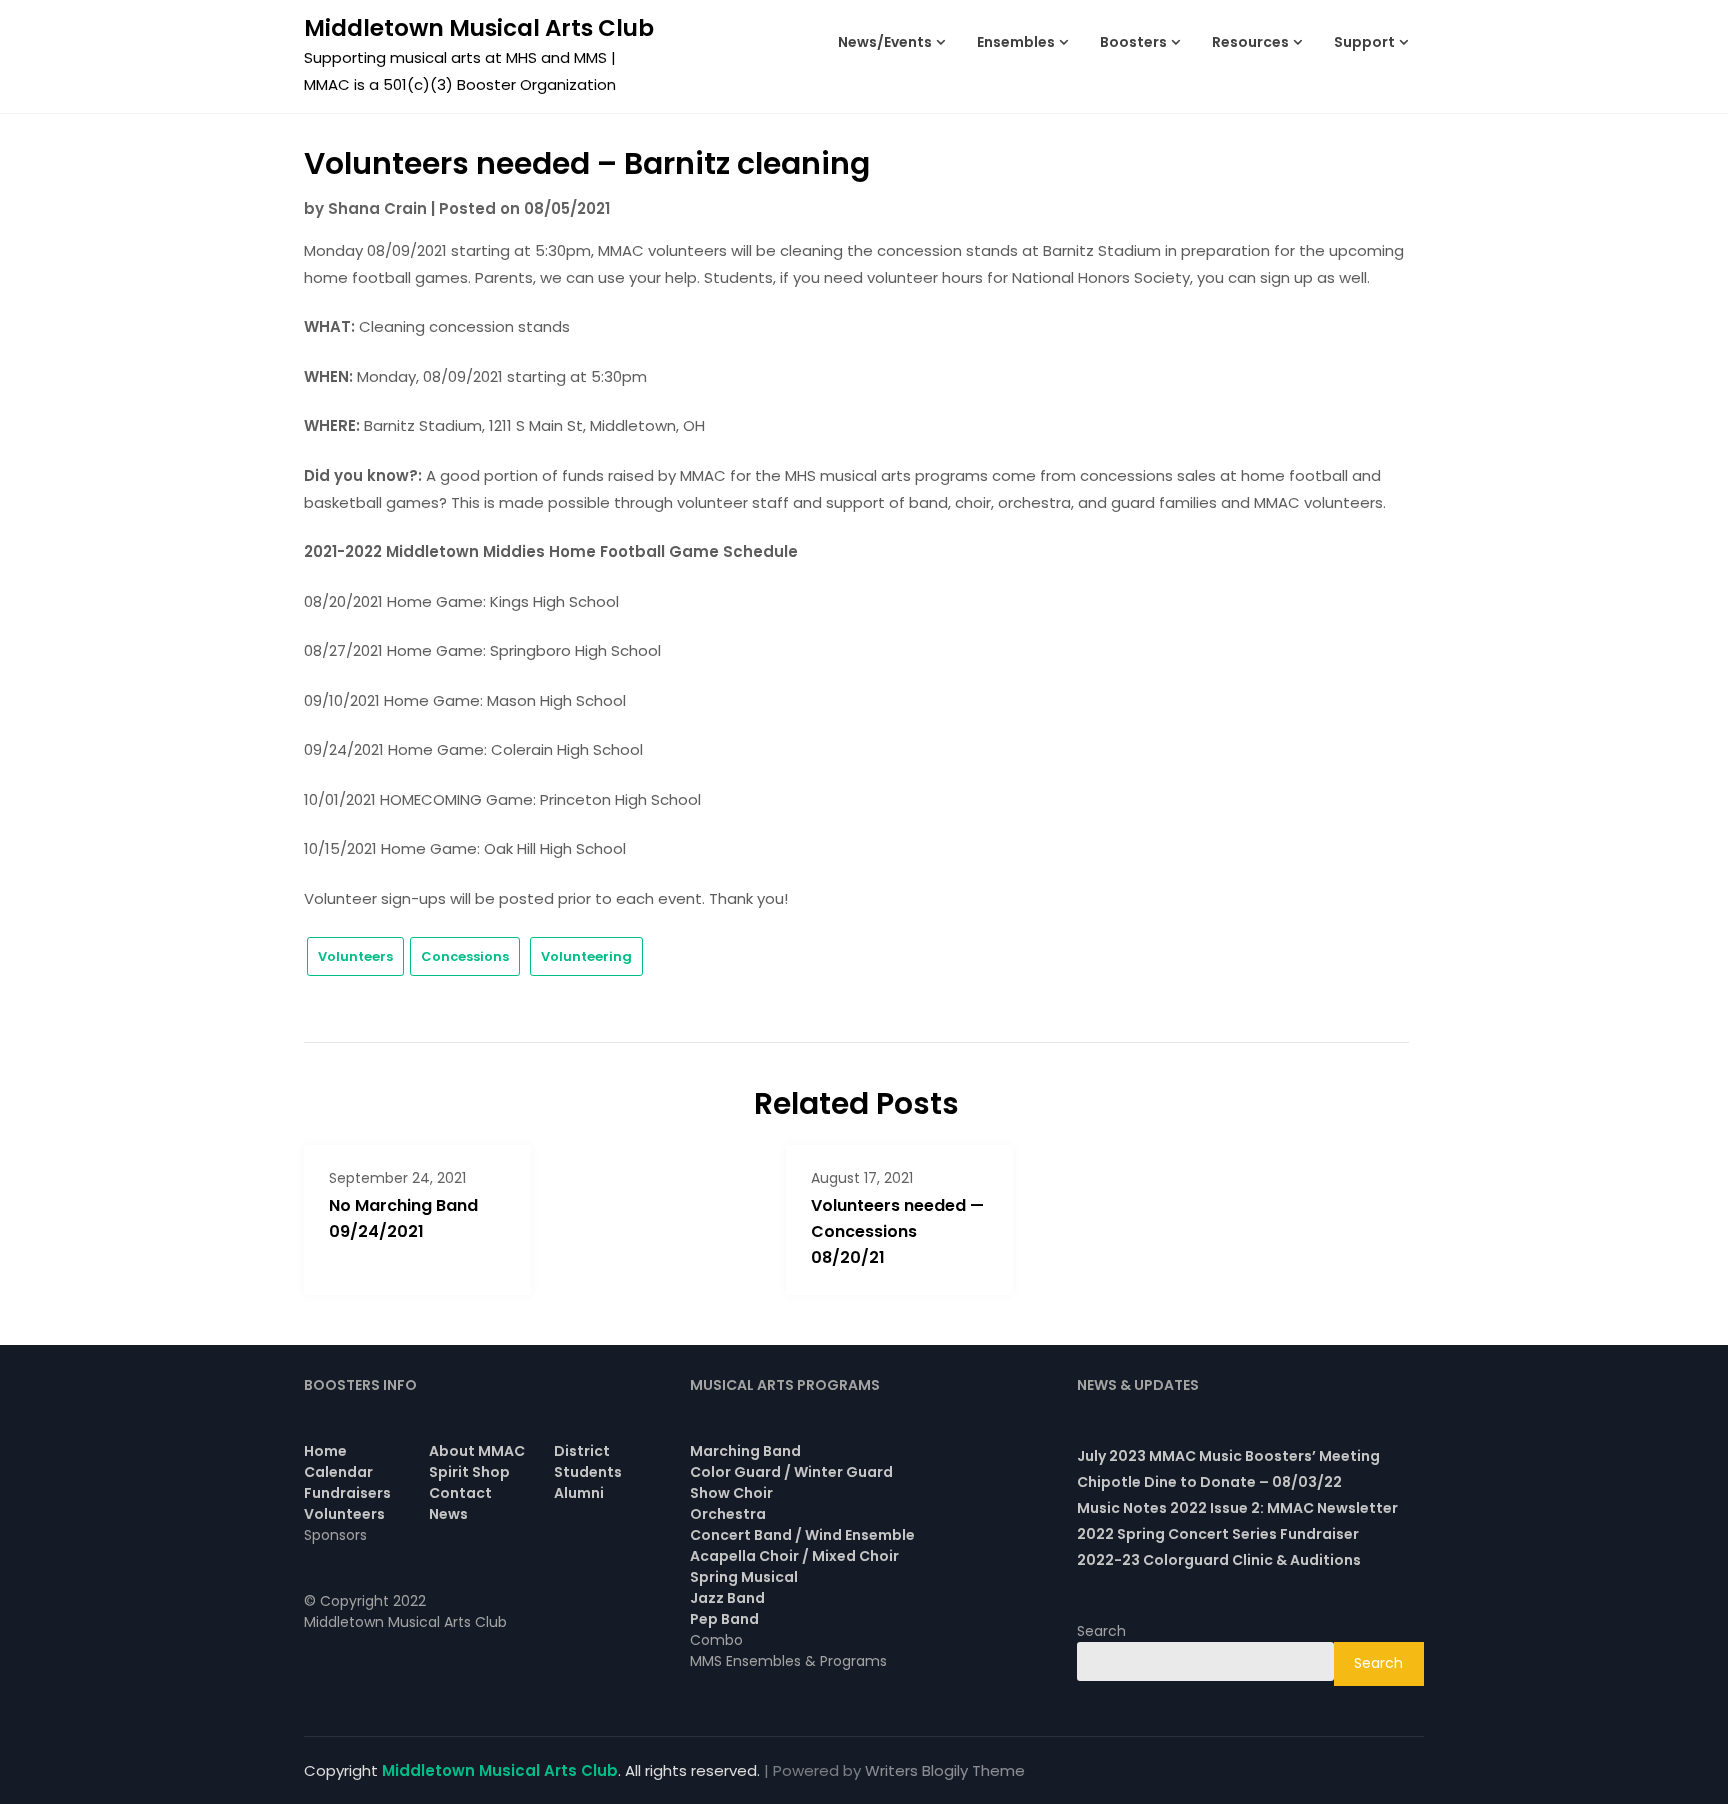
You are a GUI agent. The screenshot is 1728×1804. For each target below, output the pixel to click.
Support (1364, 42)
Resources (1250, 42)
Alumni (579, 1493)
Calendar (338, 1472)
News (448, 1514)
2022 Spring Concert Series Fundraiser (1218, 1534)
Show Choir (731, 1493)
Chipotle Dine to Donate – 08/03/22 (1209, 1482)
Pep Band (724, 1619)
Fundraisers (347, 1493)
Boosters (1133, 42)
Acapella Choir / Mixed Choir (794, 1556)
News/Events (885, 42)
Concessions (465, 956)
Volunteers (355, 956)
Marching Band (745, 1451)
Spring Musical (744, 1577)
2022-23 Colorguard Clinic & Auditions (1219, 1560)
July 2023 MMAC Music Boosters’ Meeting (1228, 1456)
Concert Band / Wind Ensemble (802, 1535)
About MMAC (477, 1451)
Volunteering (586, 956)
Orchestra (728, 1514)
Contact (460, 1493)
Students (588, 1472)
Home (325, 1451)
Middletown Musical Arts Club (479, 28)
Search (1101, 1631)
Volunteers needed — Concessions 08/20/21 (897, 1231)
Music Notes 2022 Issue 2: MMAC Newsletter (1237, 1508)
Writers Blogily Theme (945, 1770)
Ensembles (1016, 42)
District (582, 1451)
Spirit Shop (469, 1472)
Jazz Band (727, 1598)
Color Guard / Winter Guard (791, 1472)
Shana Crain (377, 208)
